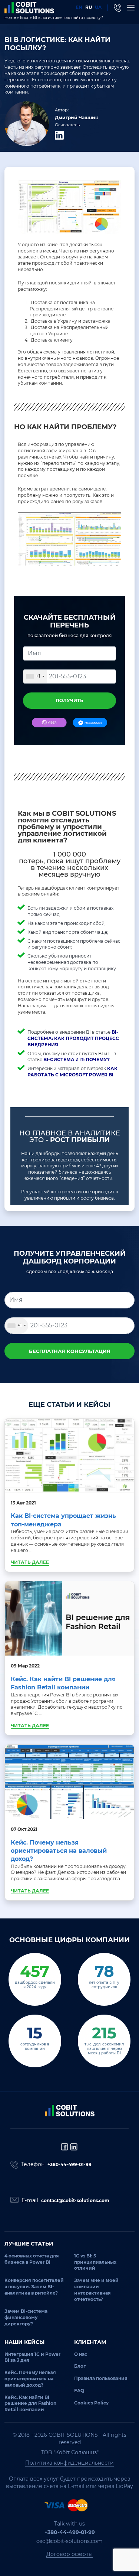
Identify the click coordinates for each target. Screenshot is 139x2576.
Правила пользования (101, 2378)
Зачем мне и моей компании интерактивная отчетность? (96, 2290)
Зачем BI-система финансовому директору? (26, 2317)
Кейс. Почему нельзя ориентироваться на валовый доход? (59, 1851)
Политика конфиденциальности (69, 2463)
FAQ (79, 2391)
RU (89, 7)
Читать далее (30, 1562)
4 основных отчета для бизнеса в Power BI (32, 2259)
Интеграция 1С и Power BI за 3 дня (32, 2357)
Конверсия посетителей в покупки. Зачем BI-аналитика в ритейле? (34, 2287)
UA (98, 7)
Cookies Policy (91, 2403)
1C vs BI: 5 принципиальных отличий (95, 2262)
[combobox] (35, 676)
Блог (24, 18)
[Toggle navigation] (131, 8)
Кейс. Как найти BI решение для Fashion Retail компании (30, 2404)
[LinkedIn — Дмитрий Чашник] (59, 135)
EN (79, 7)
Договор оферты (69, 2554)
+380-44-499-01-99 (69, 2164)
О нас (81, 2354)
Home (10, 18)
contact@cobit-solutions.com (75, 2200)
